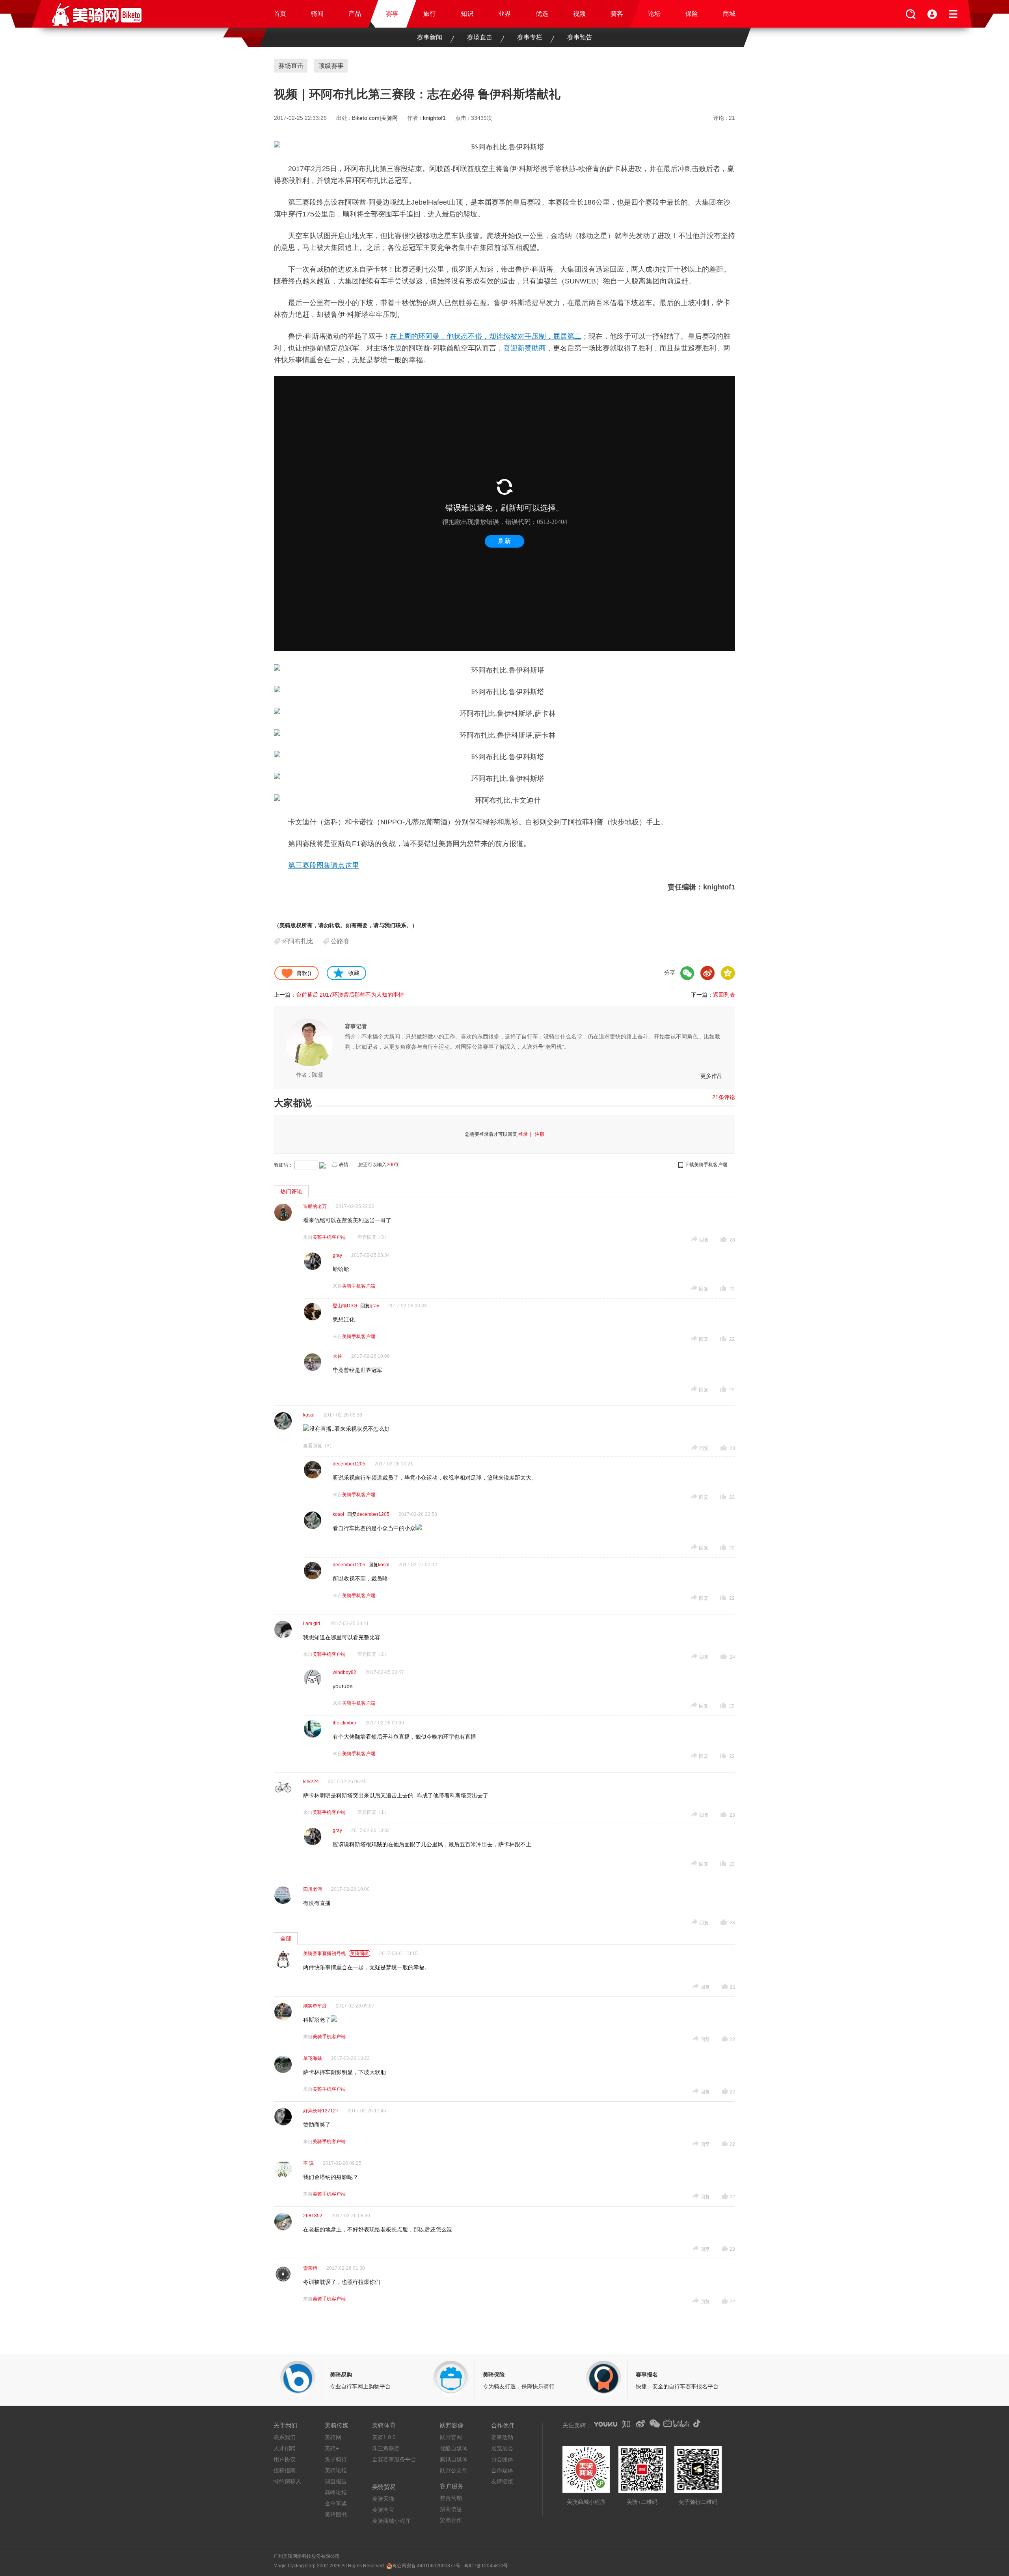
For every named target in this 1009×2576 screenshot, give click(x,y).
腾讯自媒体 (454, 2459)
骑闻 (317, 14)
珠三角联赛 (386, 2448)
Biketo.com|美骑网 (375, 118)
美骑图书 (336, 2514)
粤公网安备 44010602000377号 (426, 2566)
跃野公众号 (454, 2470)
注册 (540, 1134)
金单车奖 (336, 2503)
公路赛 (340, 941)
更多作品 (711, 1076)
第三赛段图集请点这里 (324, 865)
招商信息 (451, 2509)
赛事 (392, 14)
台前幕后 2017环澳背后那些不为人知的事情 (350, 995)
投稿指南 (285, 2470)
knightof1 (434, 118)
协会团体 (502, 2459)
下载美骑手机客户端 (706, 1165)
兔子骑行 (336, 2459)
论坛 (654, 14)
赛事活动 (502, 2437)
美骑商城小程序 (391, 2521)
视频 (579, 14)
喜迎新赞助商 (525, 348)
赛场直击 (480, 37)
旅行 (430, 14)
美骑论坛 (336, 2470)
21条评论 (724, 1097)
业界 (504, 14)
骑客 (617, 14)
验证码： (283, 1165)
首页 (280, 14)
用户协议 (285, 2459)
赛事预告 (580, 37)
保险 (692, 14)
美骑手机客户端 (329, 1237)
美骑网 (333, 2437)
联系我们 (285, 2437)
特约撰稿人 (287, 2481)
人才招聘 (285, 2448)
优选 (542, 14)
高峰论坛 (336, 2492)
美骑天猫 (383, 2499)
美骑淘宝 (383, 2510)
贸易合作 (451, 2520)
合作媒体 (502, 2470)
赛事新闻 (430, 37)
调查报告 (336, 2481)
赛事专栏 (530, 37)
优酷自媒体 (454, 2448)
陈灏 (317, 1075)
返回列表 (724, 995)
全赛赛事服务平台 (394, 2459)
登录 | (526, 1134)
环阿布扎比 (298, 941)
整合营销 (451, 2498)
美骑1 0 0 (384, 2437)
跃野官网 (451, 2437)
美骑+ (332, 2448)
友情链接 (502, 2481)
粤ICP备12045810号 (486, 2566)
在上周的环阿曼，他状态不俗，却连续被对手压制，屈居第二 (486, 336)
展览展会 (502, 2448)
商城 (729, 14)
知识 (467, 14)
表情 (344, 1165)
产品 (355, 14)
